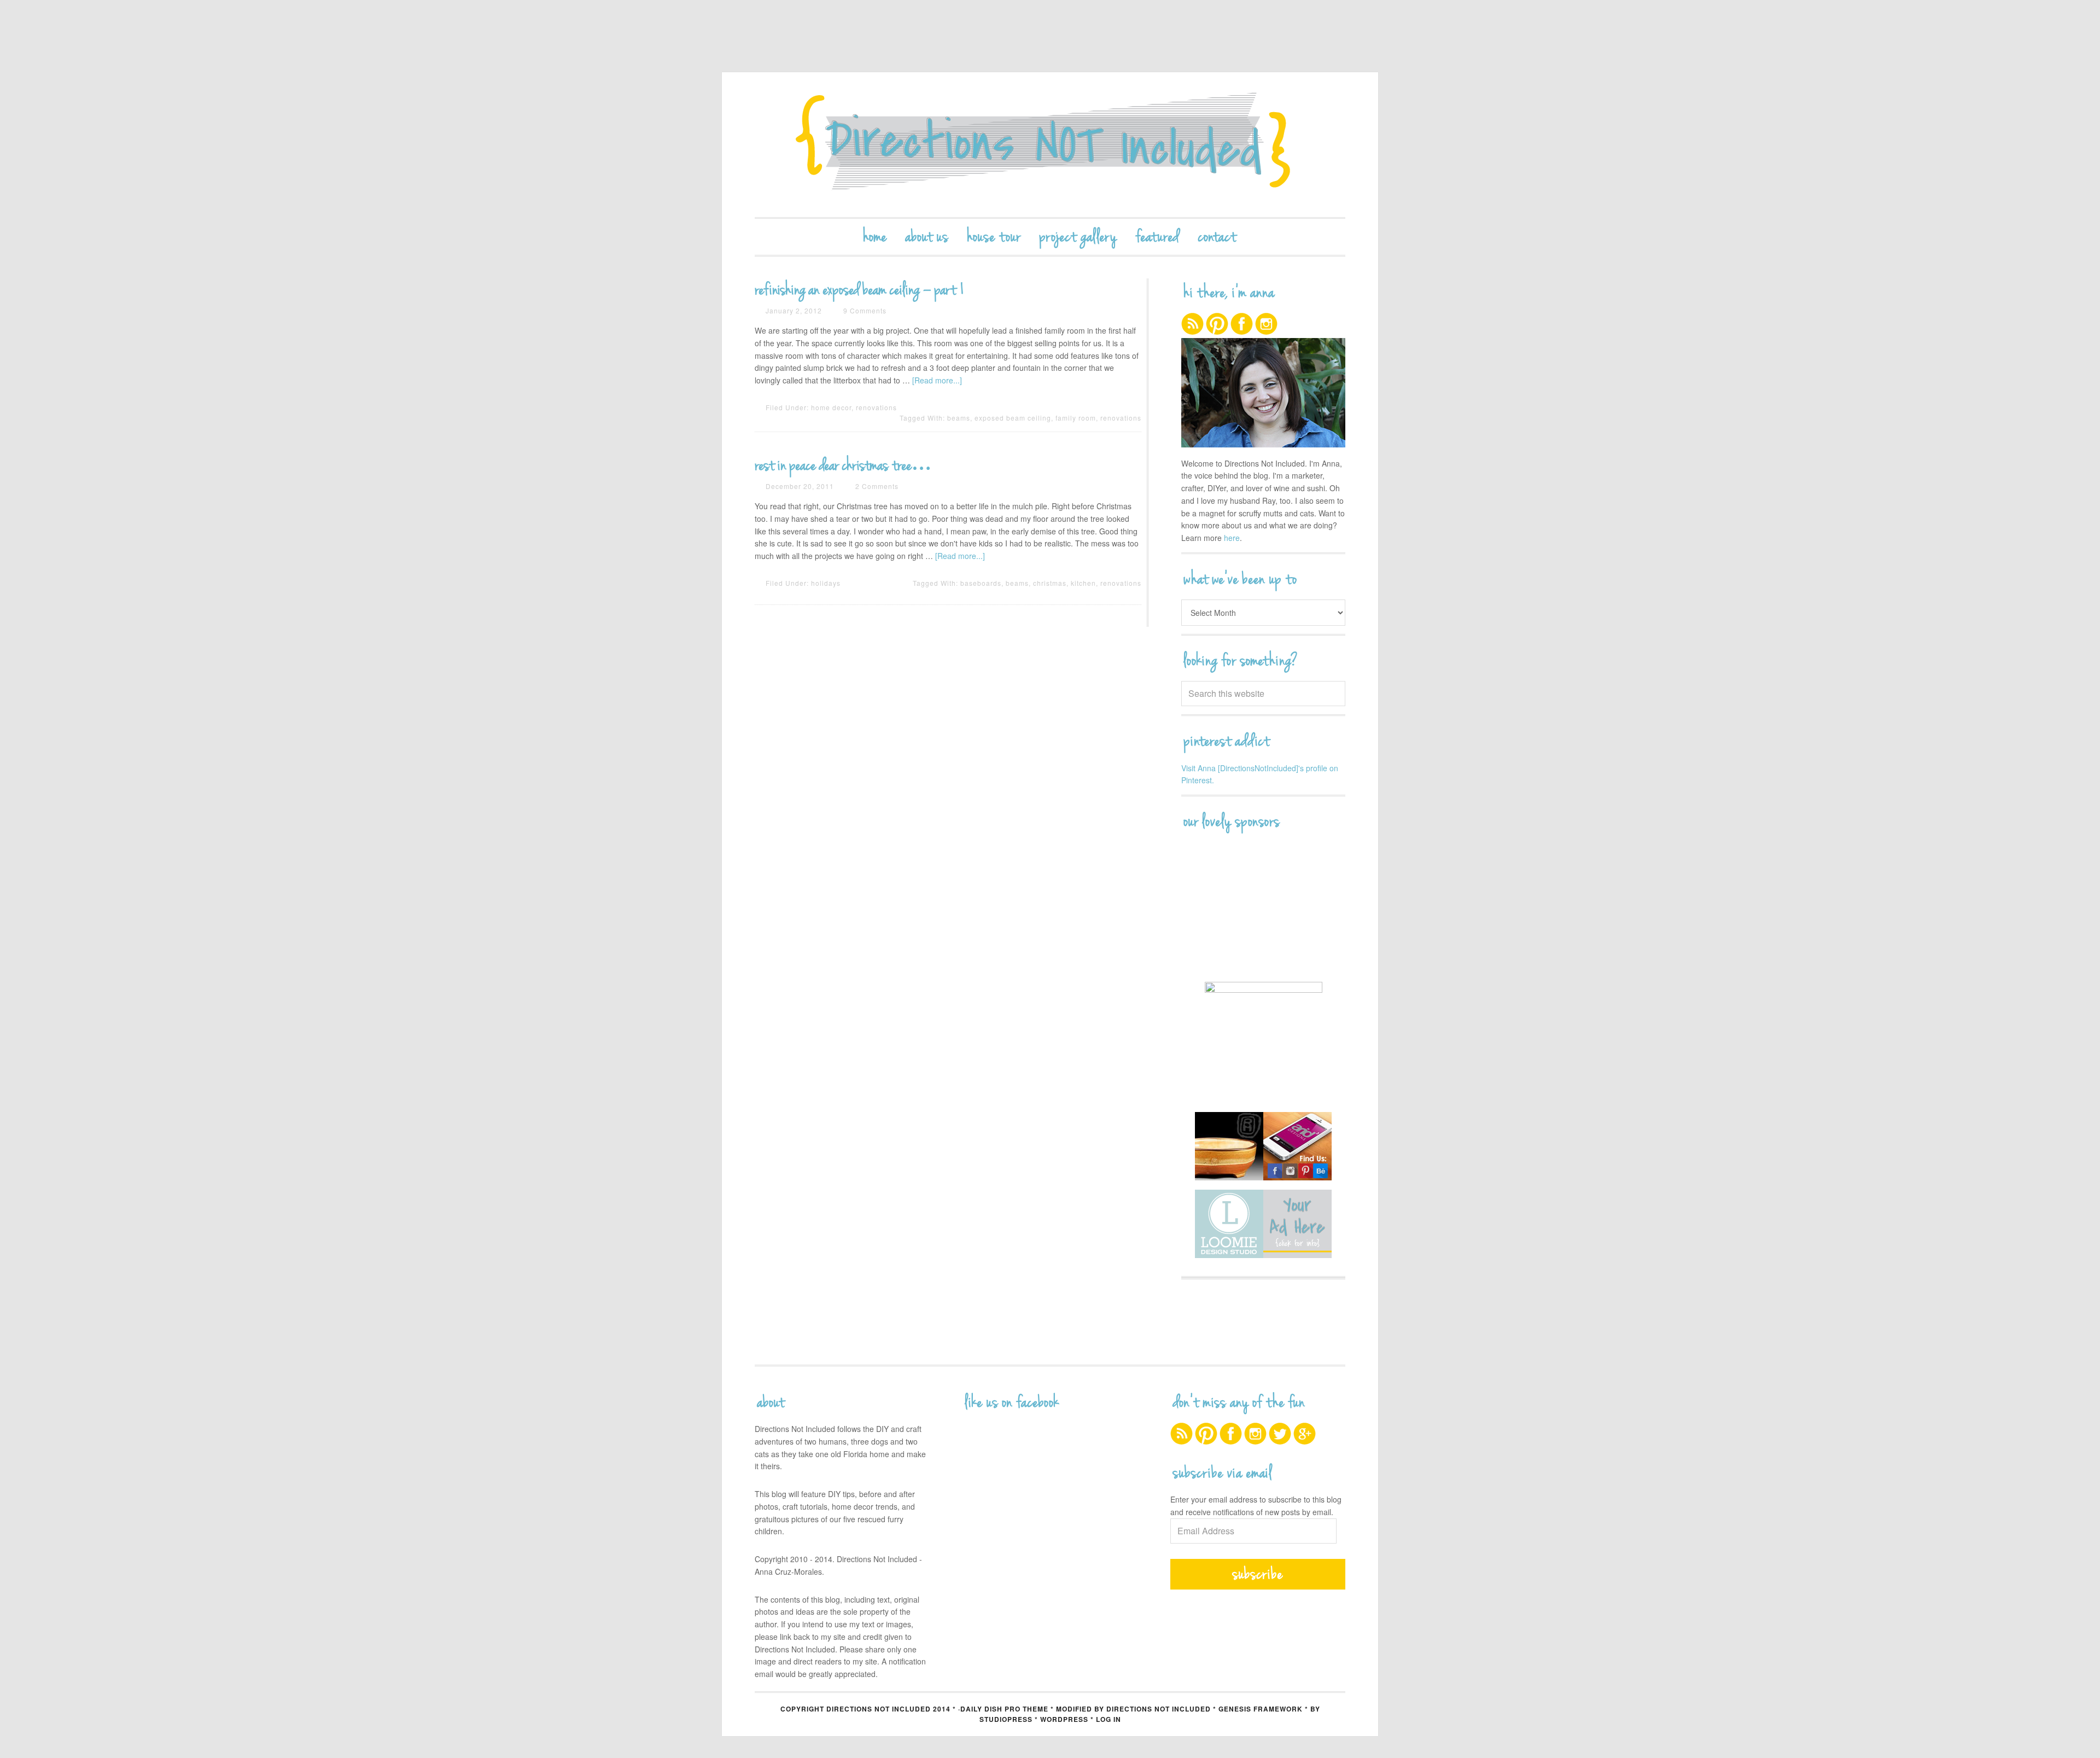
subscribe (1258, 1574)
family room (1076, 418)
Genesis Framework (1261, 1709)
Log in (1109, 1719)
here (1232, 538)
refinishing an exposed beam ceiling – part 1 (860, 290)
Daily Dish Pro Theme (1004, 1709)
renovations (876, 407)
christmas (1050, 583)
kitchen (1083, 583)
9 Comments (865, 310)
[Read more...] (937, 380)
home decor (831, 407)
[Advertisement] (1050, 36)
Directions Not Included (1050, 145)
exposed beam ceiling (1013, 418)
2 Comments (877, 486)
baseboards (981, 583)
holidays (826, 583)
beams (959, 418)
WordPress (1064, 1719)
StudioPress (1006, 1719)
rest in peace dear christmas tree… (843, 465)
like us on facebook (1012, 1402)
